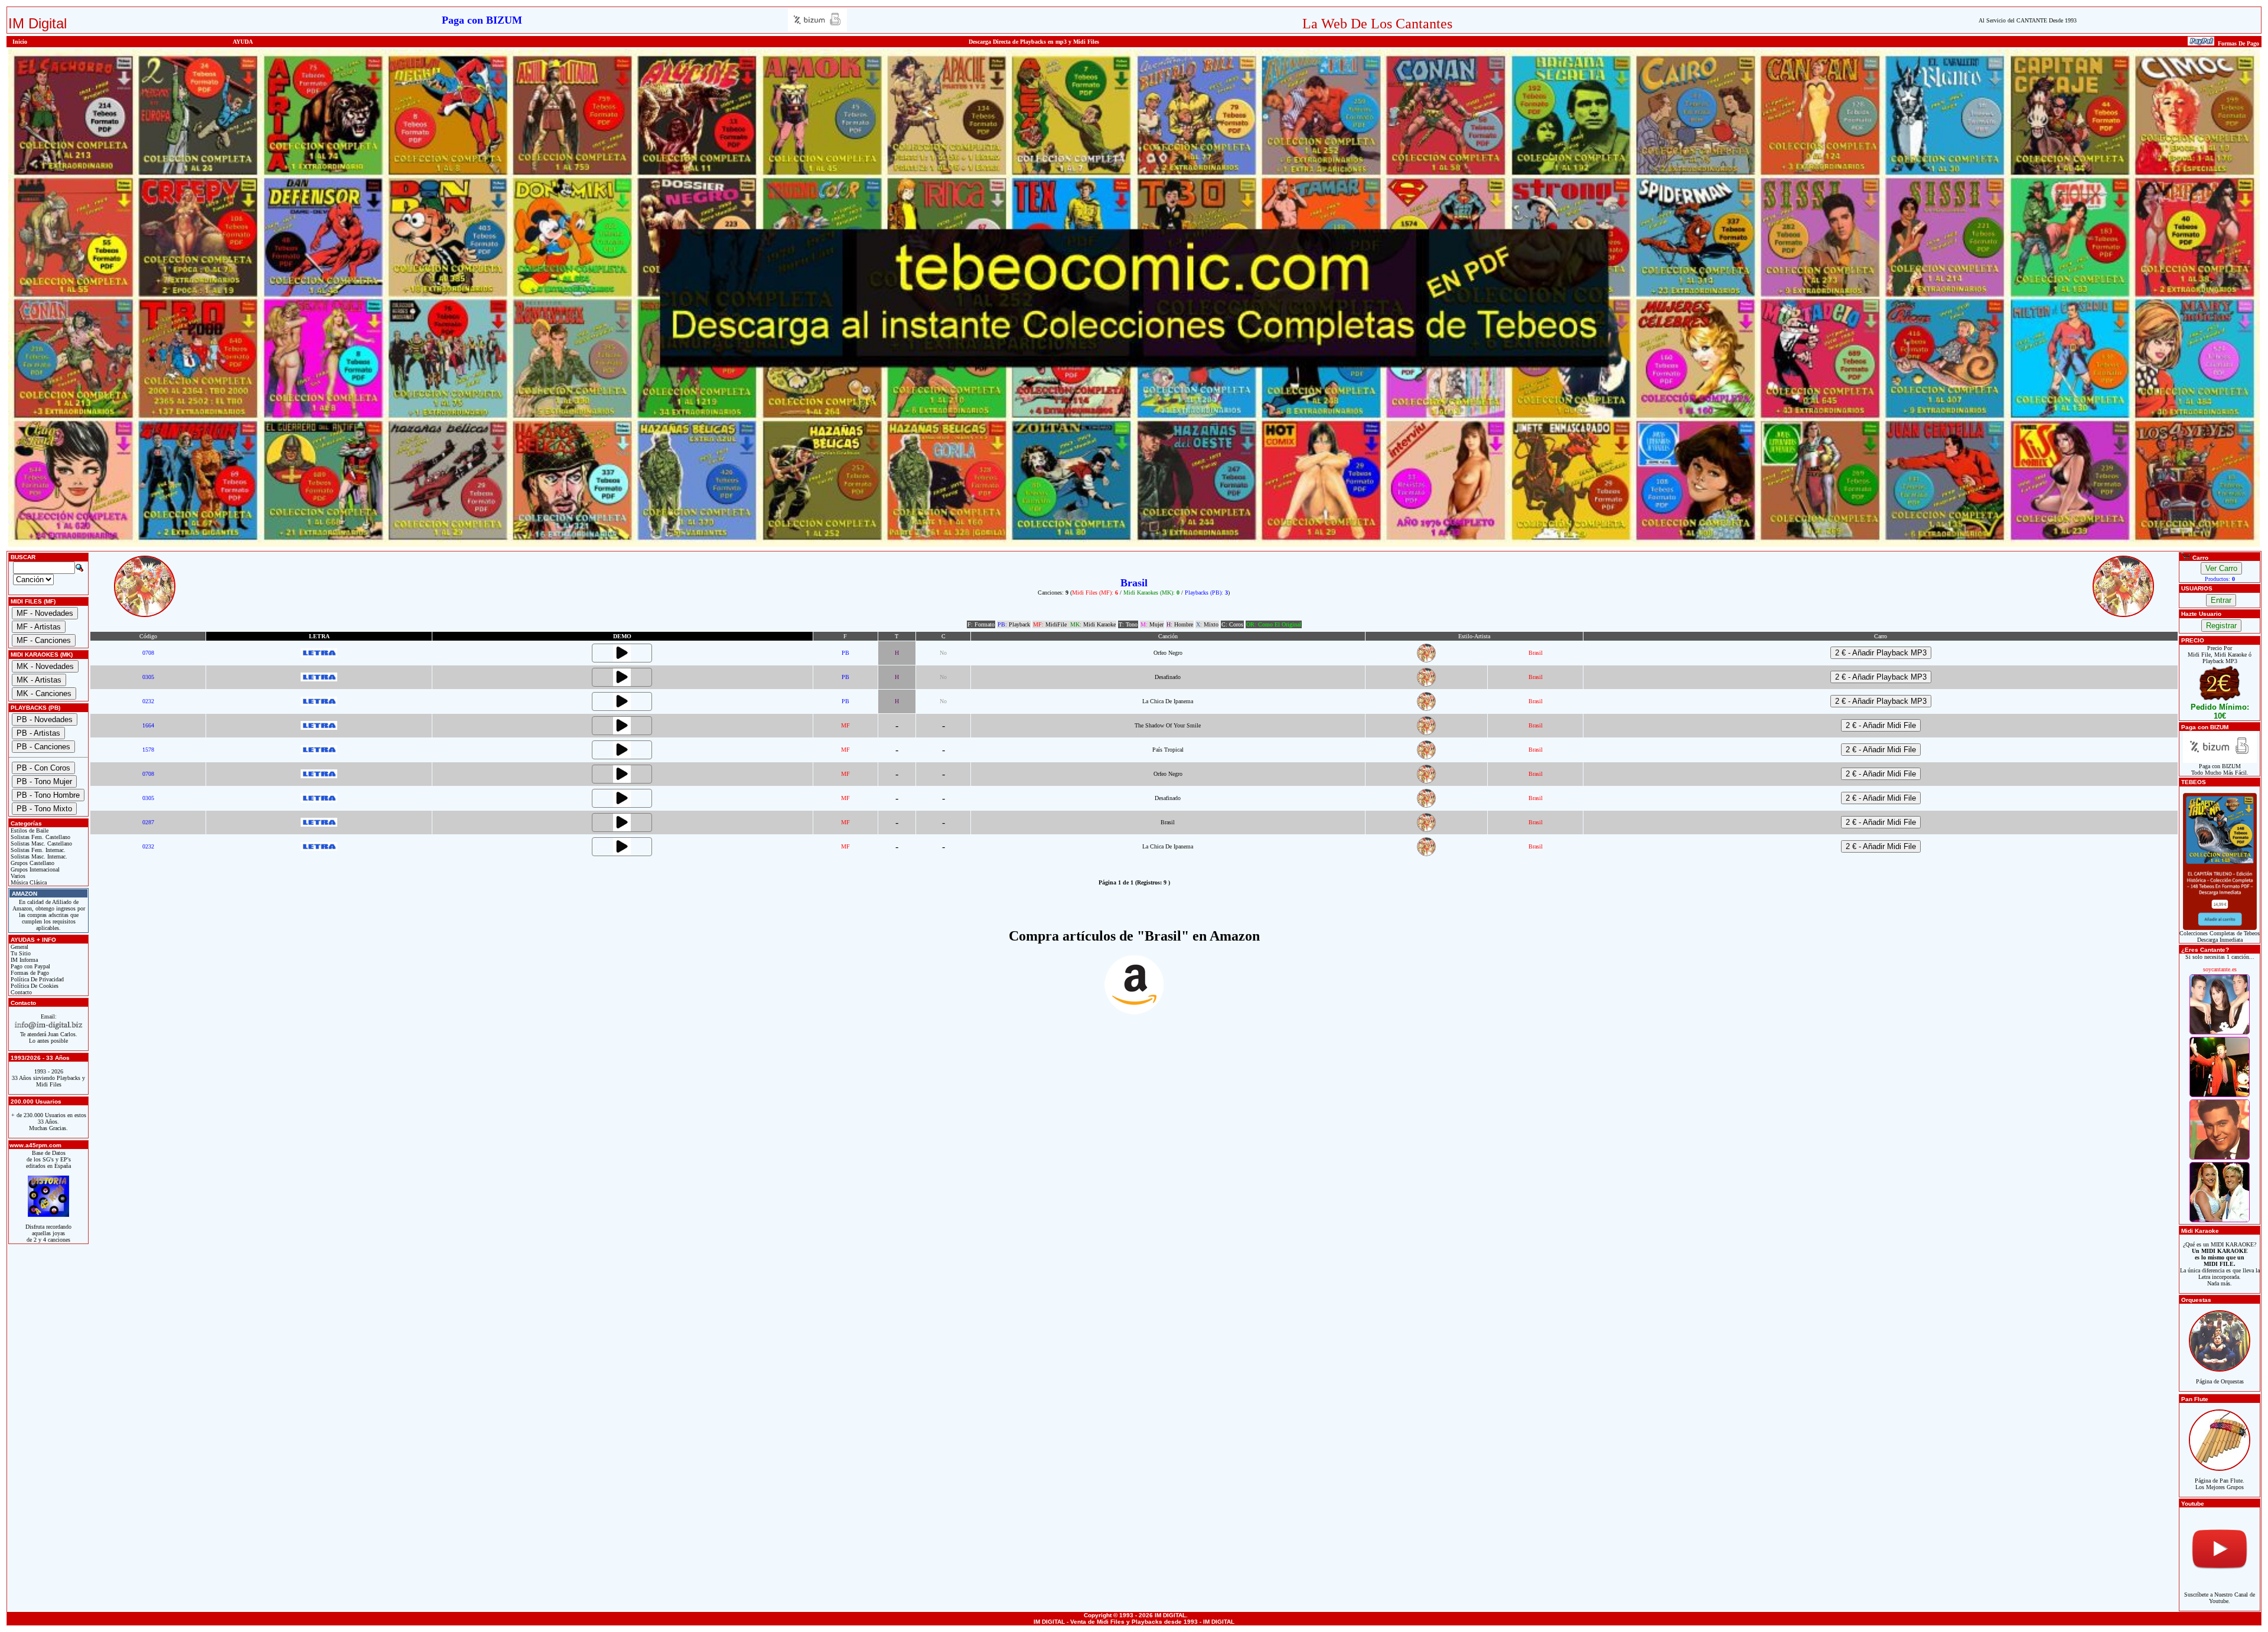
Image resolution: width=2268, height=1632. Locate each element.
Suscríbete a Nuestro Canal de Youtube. (2220, 1598)
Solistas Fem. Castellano (40, 837)
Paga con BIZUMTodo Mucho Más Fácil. (2220, 769)
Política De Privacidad (36, 979)
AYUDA (243, 42)
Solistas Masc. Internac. (38, 856)
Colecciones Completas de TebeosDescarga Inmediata (2220, 936)
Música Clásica (28, 882)
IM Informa (23, 960)
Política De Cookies (34, 986)
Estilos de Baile (29, 830)
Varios (17, 876)
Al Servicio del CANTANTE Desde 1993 (2028, 20)
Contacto (20, 992)
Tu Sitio (20, 953)
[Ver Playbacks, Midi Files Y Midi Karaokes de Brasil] (1426, 660)
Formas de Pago (29, 973)
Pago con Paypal (30, 966)
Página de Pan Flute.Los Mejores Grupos (2220, 1484)
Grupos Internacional (34, 869)
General (19, 947)
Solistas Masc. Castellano (40, 843)
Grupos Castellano (32, 863)
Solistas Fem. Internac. (37, 850)
